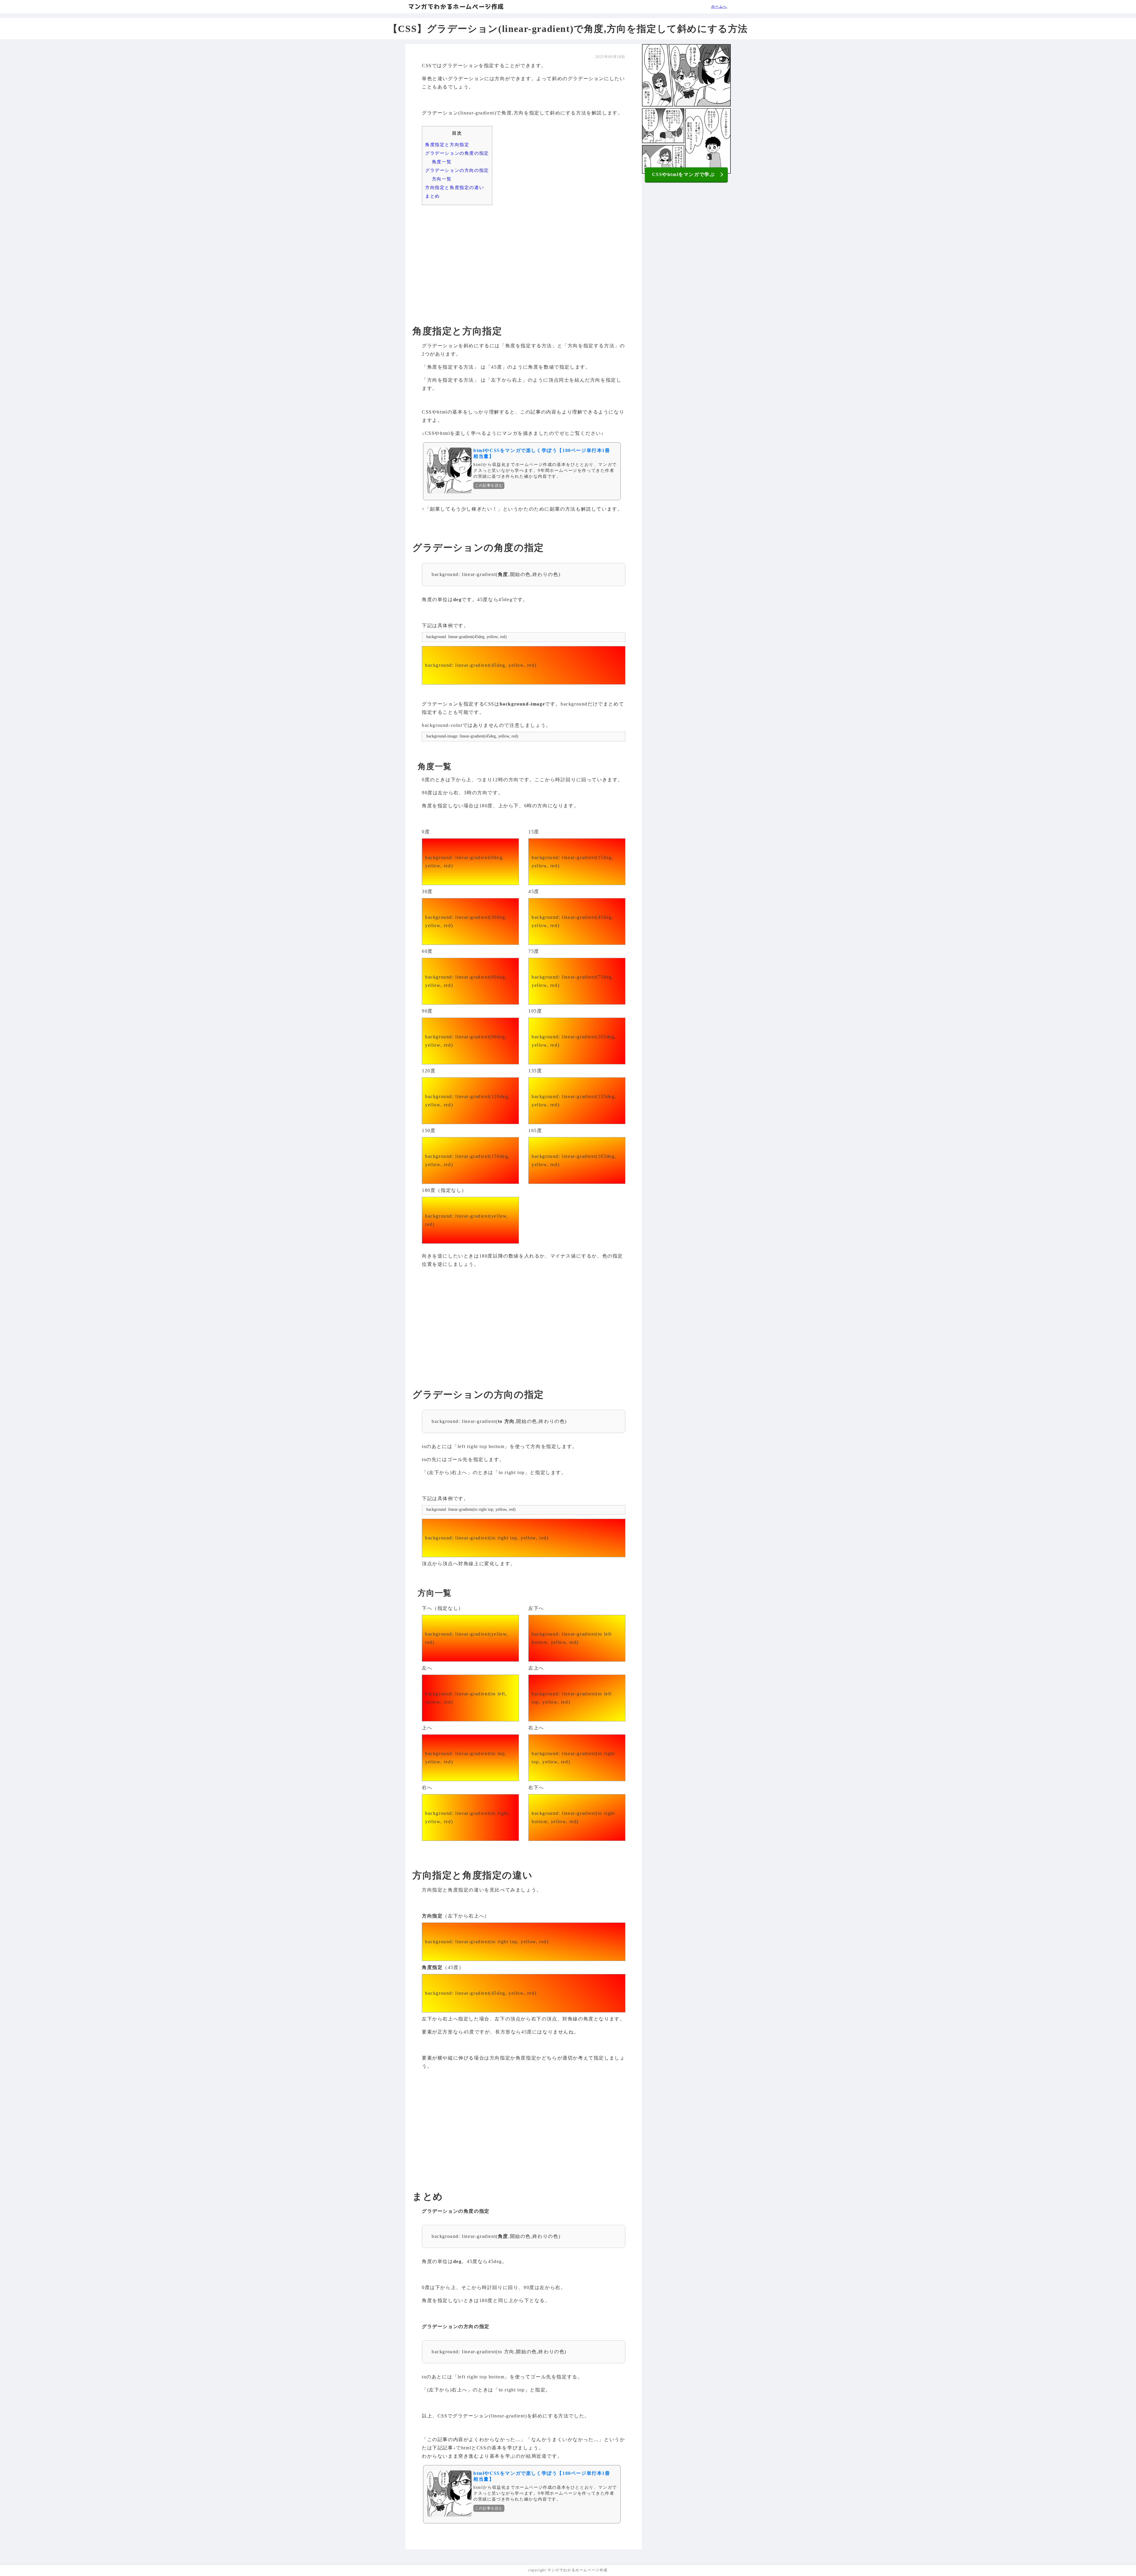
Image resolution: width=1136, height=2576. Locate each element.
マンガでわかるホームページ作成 (456, 7)
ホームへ (719, 7)
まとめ (433, 196)
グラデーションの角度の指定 (457, 153)
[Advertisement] (524, 255)
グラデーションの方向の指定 (457, 170)
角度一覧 (442, 162)
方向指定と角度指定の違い (455, 187)
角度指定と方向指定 (447, 145)
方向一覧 (442, 179)
